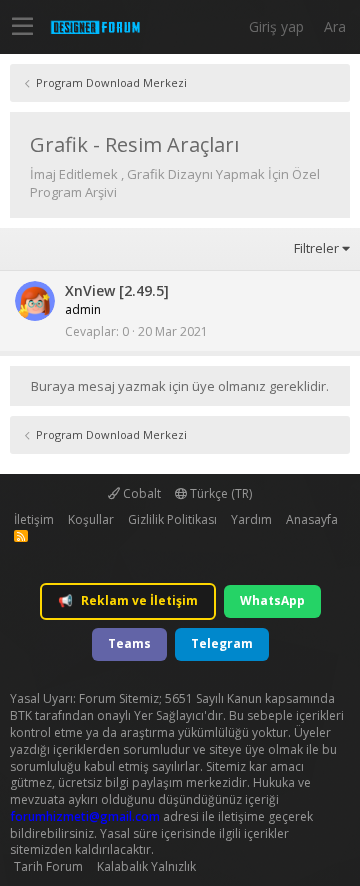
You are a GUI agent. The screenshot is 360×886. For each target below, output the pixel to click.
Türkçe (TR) (219, 493)
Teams (129, 643)
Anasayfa (312, 519)
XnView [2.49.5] (117, 290)
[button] (22, 27)
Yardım (251, 519)
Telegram (222, 643)
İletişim (34, 519)
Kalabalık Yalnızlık (146, 866)
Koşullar (91, 519)
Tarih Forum (48, 866)
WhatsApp (272, 600)
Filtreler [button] (316, 248)
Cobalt (140, 493)
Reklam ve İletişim (128, 600)
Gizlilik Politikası (172, 519)
